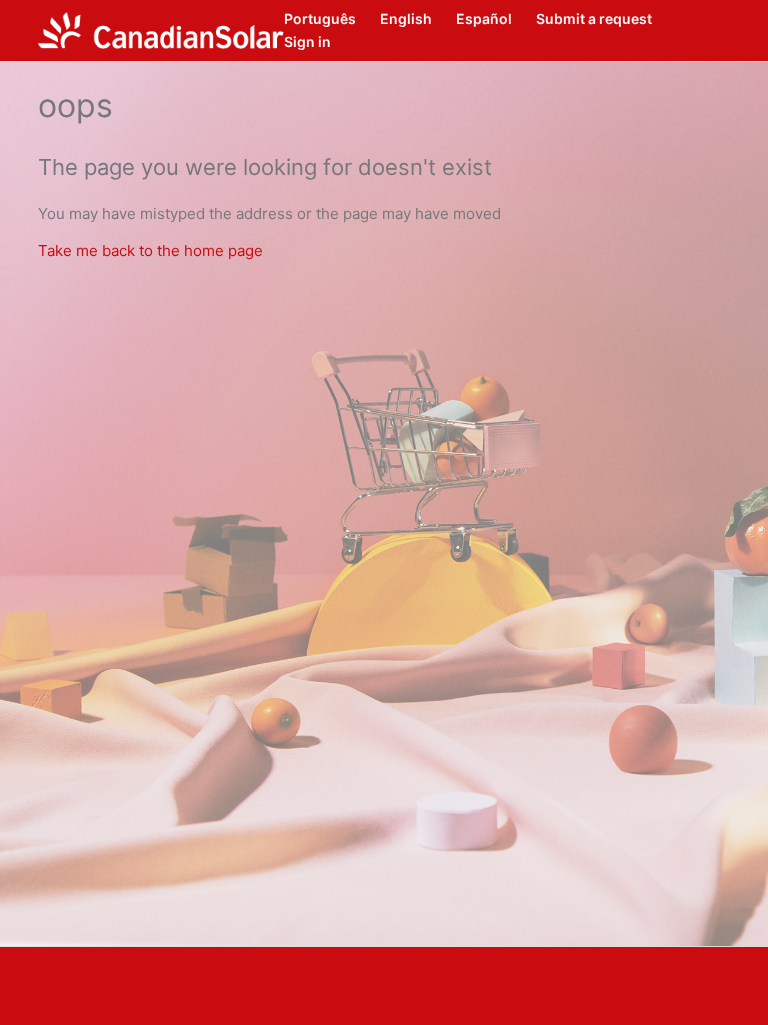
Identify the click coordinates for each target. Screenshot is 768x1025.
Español (484, 18)
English (406, 18)
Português (320, 18)
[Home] (160, 30)
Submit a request (594, 18)
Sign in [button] (307, 41)
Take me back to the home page (150, 250)
